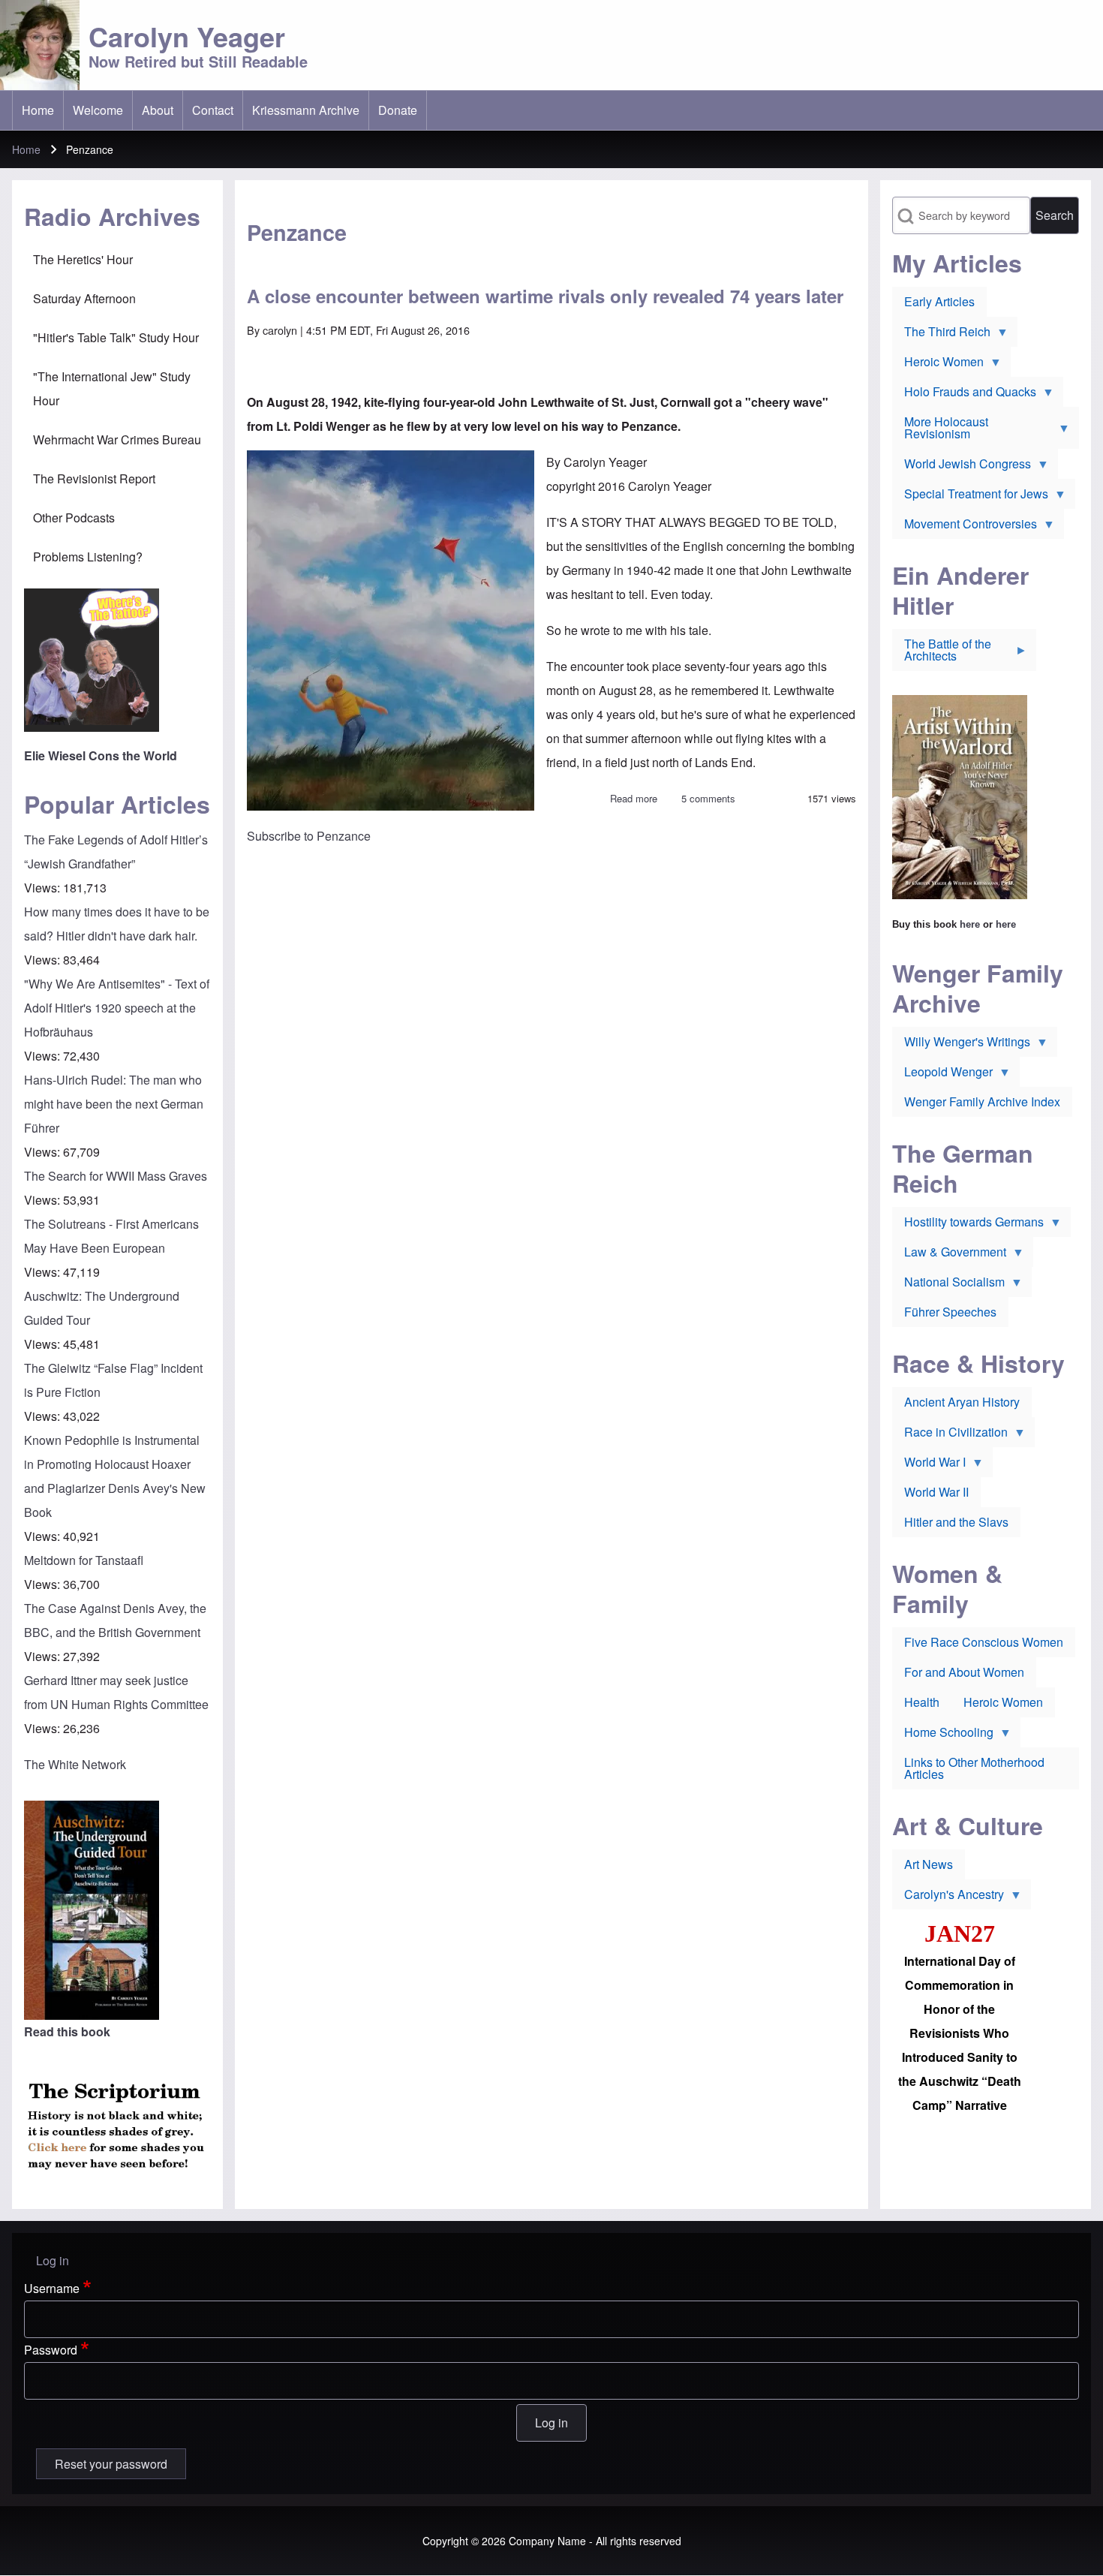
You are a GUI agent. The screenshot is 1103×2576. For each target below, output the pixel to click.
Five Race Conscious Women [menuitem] (984, 1642)
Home (26, 149)
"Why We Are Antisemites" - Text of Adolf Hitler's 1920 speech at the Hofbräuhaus (117, 1008)
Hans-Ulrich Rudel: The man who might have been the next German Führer (114, 1104)
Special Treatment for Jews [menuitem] (970, 497)
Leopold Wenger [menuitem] (942, 1075)
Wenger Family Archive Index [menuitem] (982, 1101)
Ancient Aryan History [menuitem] (962, 1402)
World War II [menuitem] (936, 1492)
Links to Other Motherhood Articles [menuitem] (974, 1768)
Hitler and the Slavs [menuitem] (956, 1522)
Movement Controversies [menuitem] (965, 527)
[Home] (40, 45)
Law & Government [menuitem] (949, 1255)
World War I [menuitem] (929, 1465)
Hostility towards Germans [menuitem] (968, 1225)
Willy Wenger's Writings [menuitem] (961, 1045)
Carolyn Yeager (187, 36)
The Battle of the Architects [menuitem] (942, 653)
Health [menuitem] (922, 1702)
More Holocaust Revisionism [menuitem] (940, 431)
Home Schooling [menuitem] (943, 1735)
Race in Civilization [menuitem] (950, 1435)
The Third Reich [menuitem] (941, 335)
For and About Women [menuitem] (964, 1672)
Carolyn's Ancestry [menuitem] (948, 1897)
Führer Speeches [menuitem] (950, 1312)
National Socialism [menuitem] (948, 1285)
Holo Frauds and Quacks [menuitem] (964, 395)
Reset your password (111, 2464)
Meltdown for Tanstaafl (84, 1560)
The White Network (75, 1764)
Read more (634, 798)
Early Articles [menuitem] (939, 301)
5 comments (708, 798)
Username (52, 2288)
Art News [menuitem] (929, 1864)
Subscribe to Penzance (309, 836)
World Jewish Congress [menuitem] (962, 467)
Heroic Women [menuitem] (938, 365)
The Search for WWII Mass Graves (116, 1176)
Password (51, 2350)
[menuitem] (38, 110)
